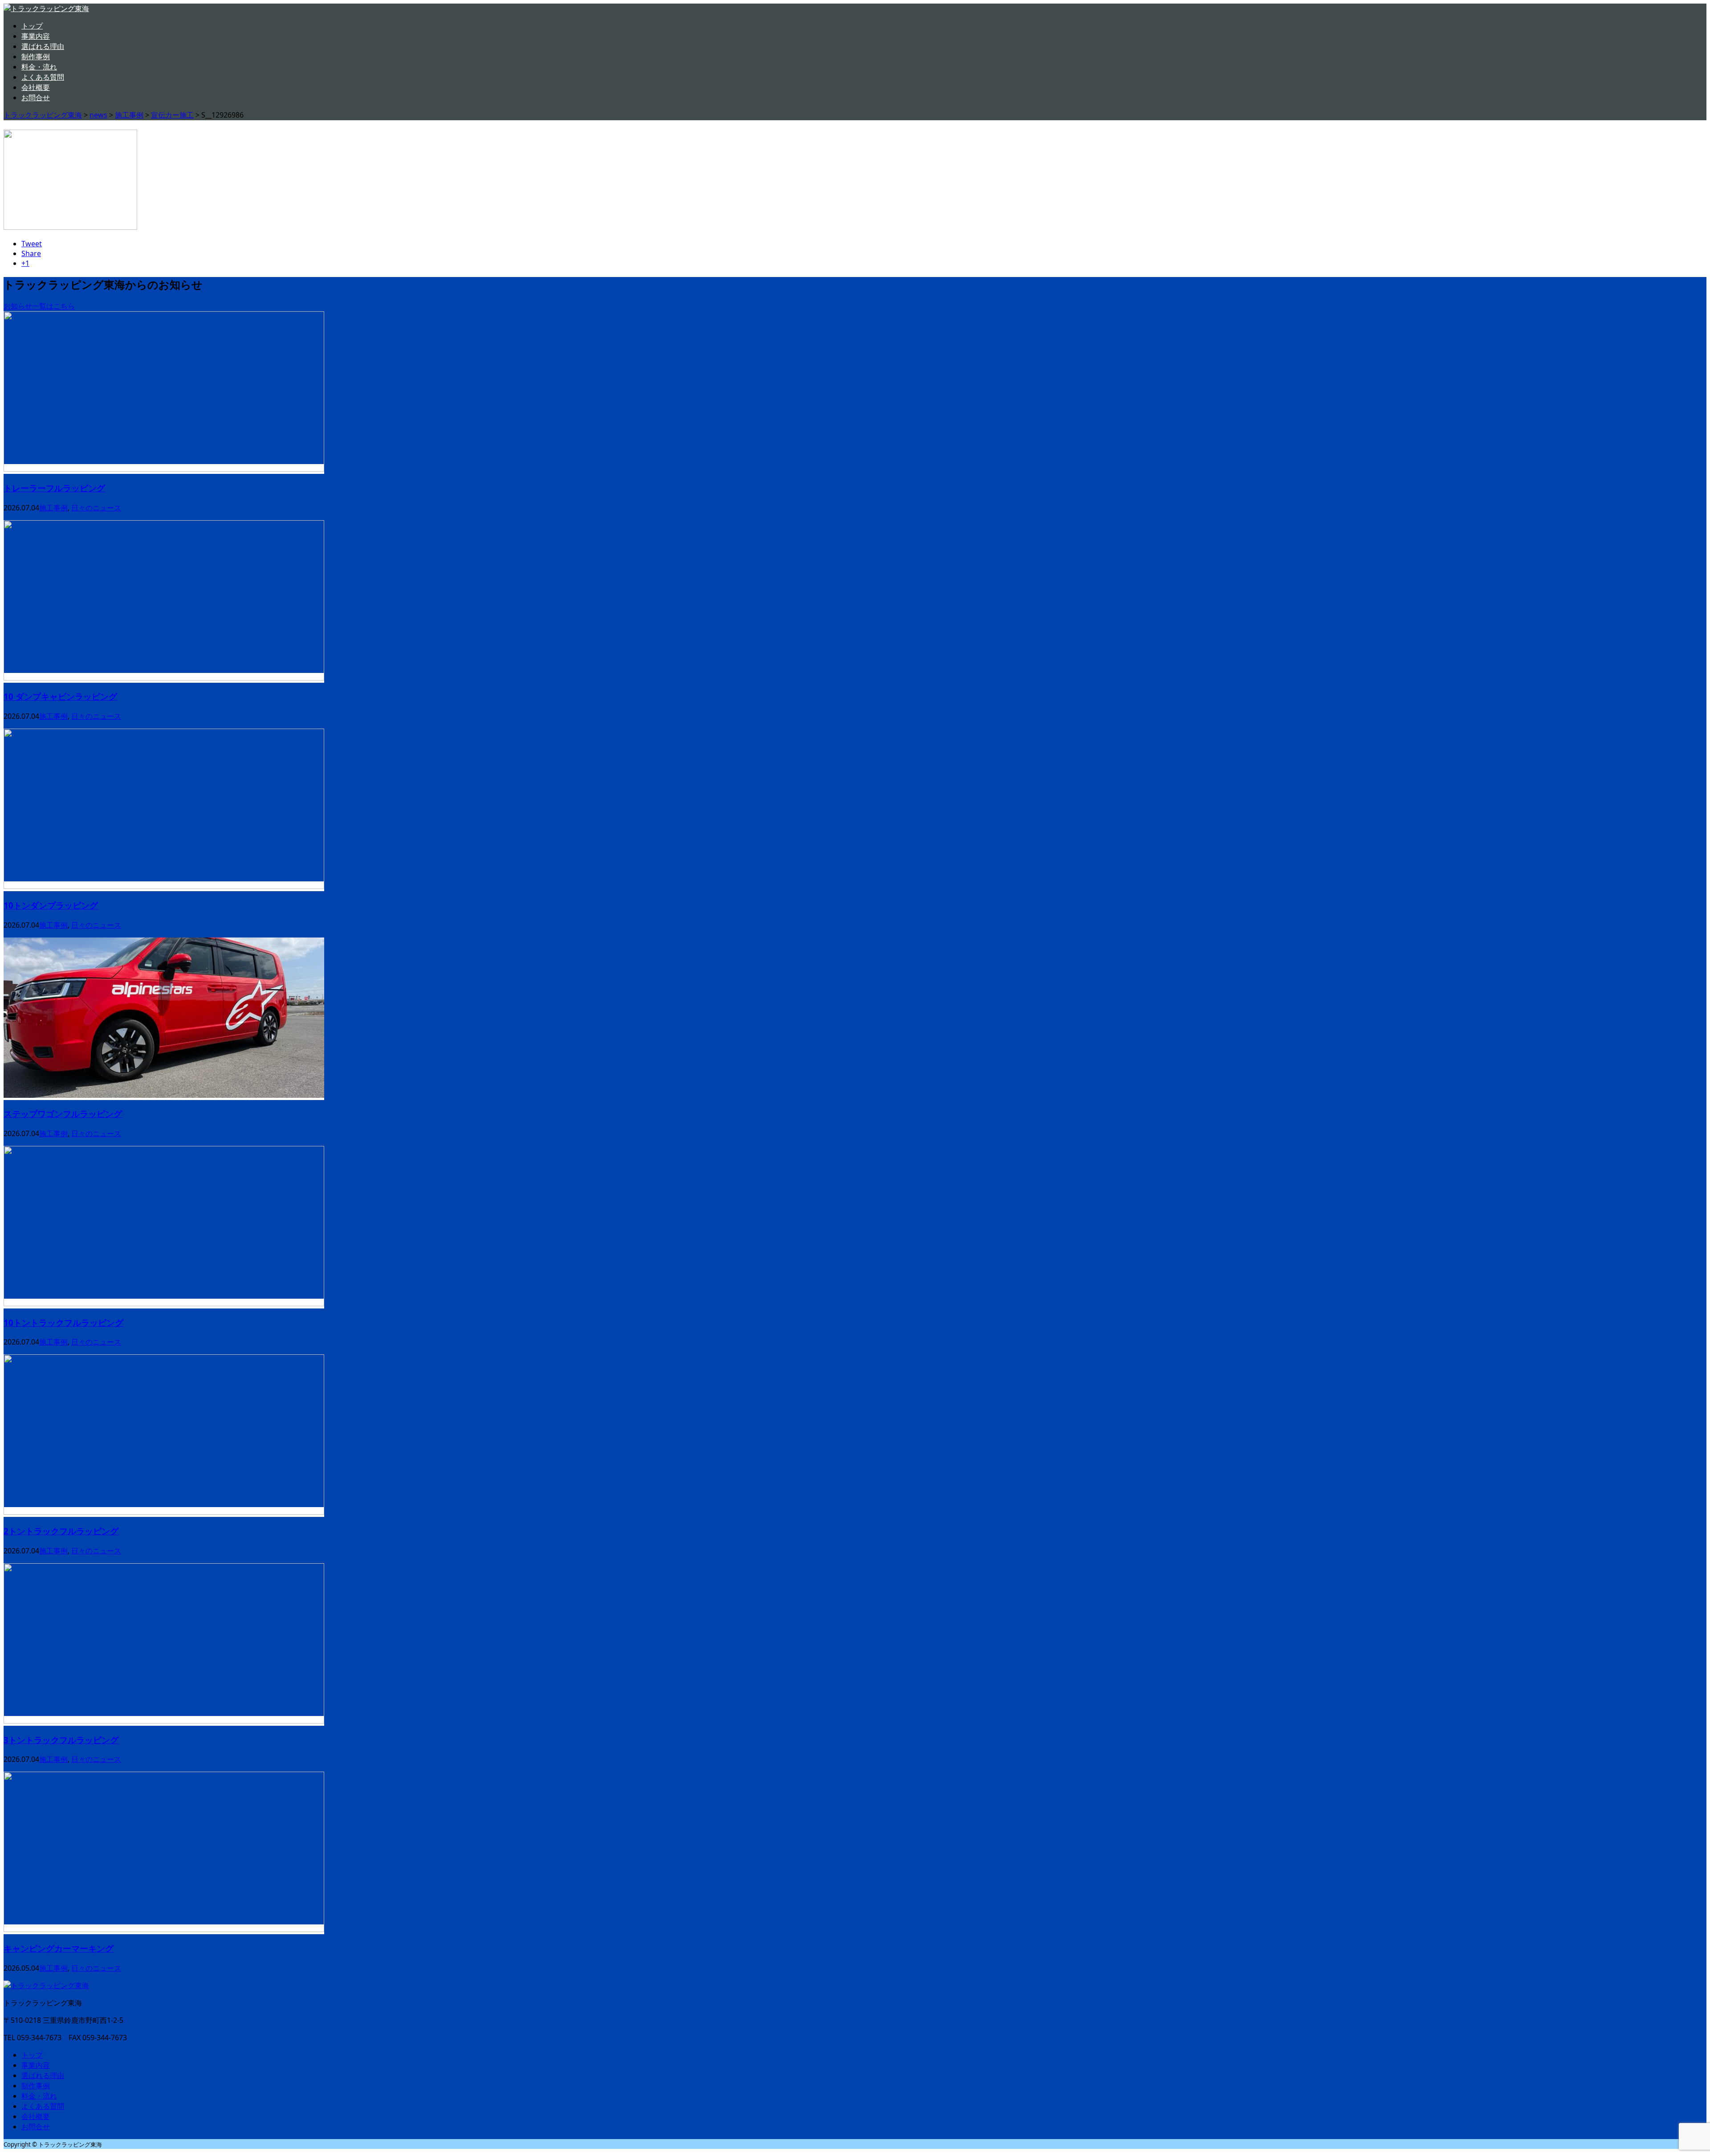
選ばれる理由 (43, 46)
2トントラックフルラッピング (61, 1531)
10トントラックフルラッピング (63, 1323)
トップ (32, 26)
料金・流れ (39, 67)
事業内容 (36, 36)
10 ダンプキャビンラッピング (60, 696)
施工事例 (53, 508)
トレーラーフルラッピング (54, 488)
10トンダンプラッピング (51, 905)
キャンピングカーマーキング (59, 1948)
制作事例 (36, 57)
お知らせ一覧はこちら (39, 306)
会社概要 (36, 87)
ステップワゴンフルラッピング (63, 1114)
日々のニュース (96, 508)
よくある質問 (43, 77)
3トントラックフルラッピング (61, 1740)
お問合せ (36, 98)
